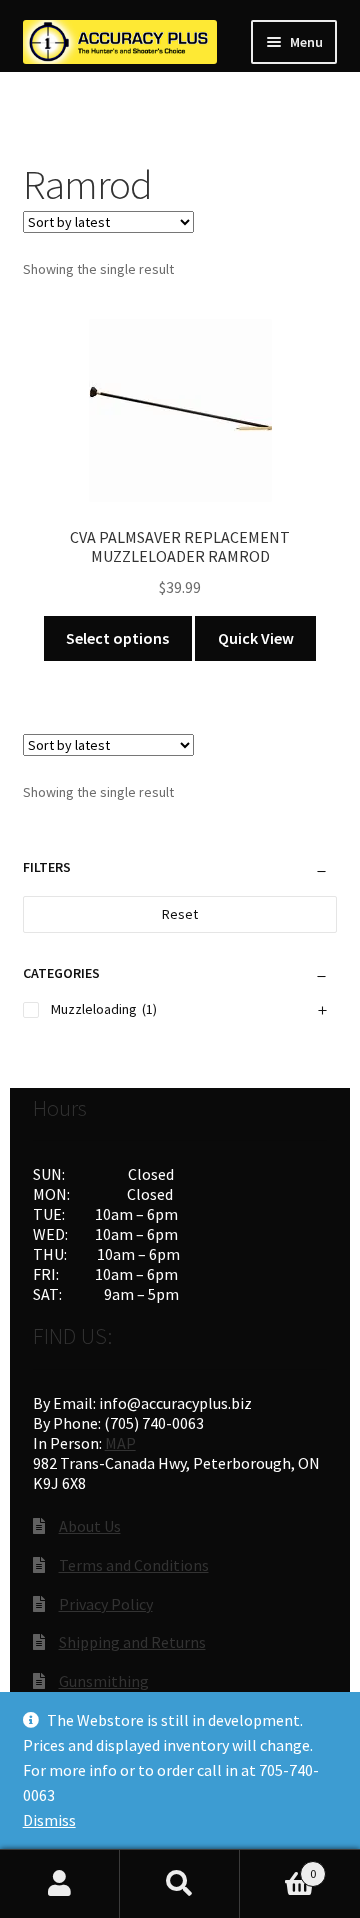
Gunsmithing (104, 1681)
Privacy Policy (106, 1604)
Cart (278, 1866)
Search (180, 1884)
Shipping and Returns (132, 1642)
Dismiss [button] (49, 1820)
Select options (117, 638)
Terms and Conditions (134, 1565)
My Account (60, 1884)
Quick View (256, 638)
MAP (120, 1443)
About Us (90, 1526)
